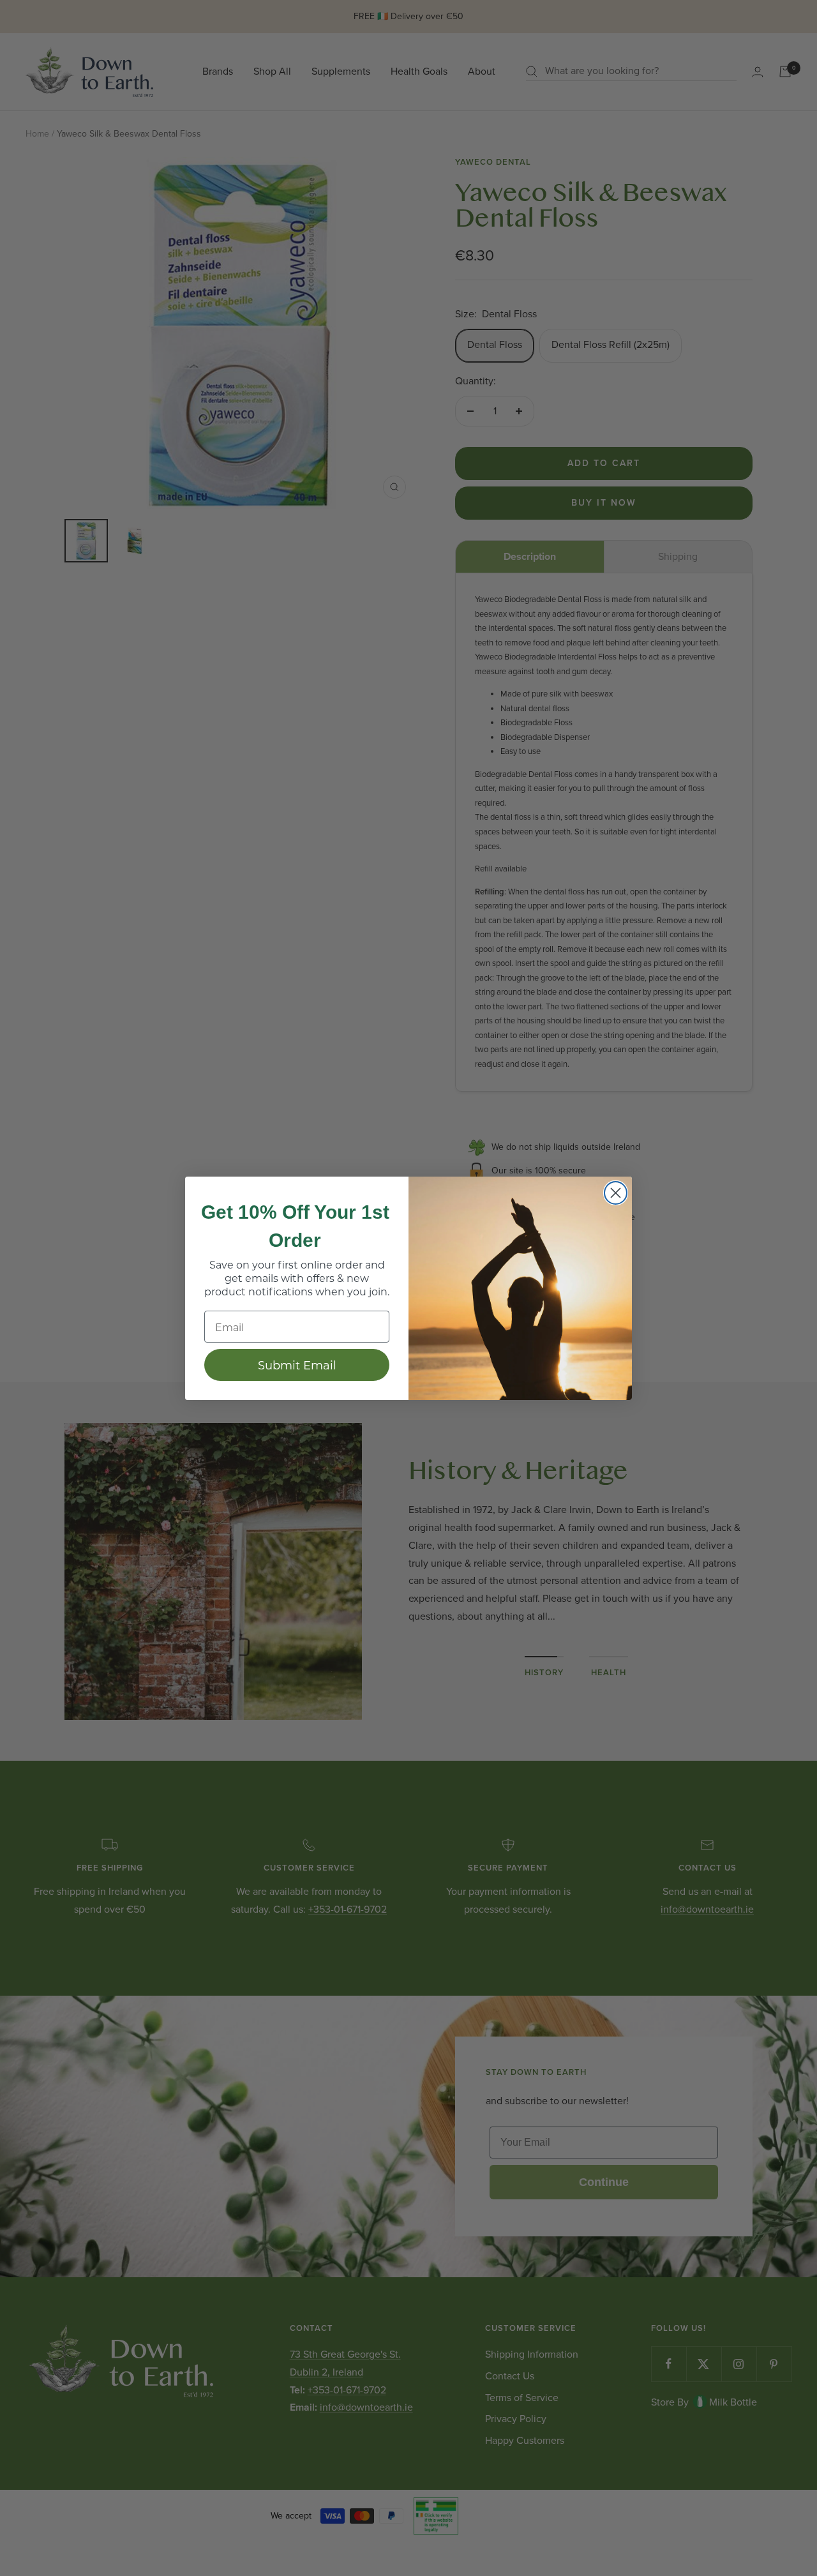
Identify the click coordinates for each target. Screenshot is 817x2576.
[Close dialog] (616, 1193)
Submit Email (297, 1365)
